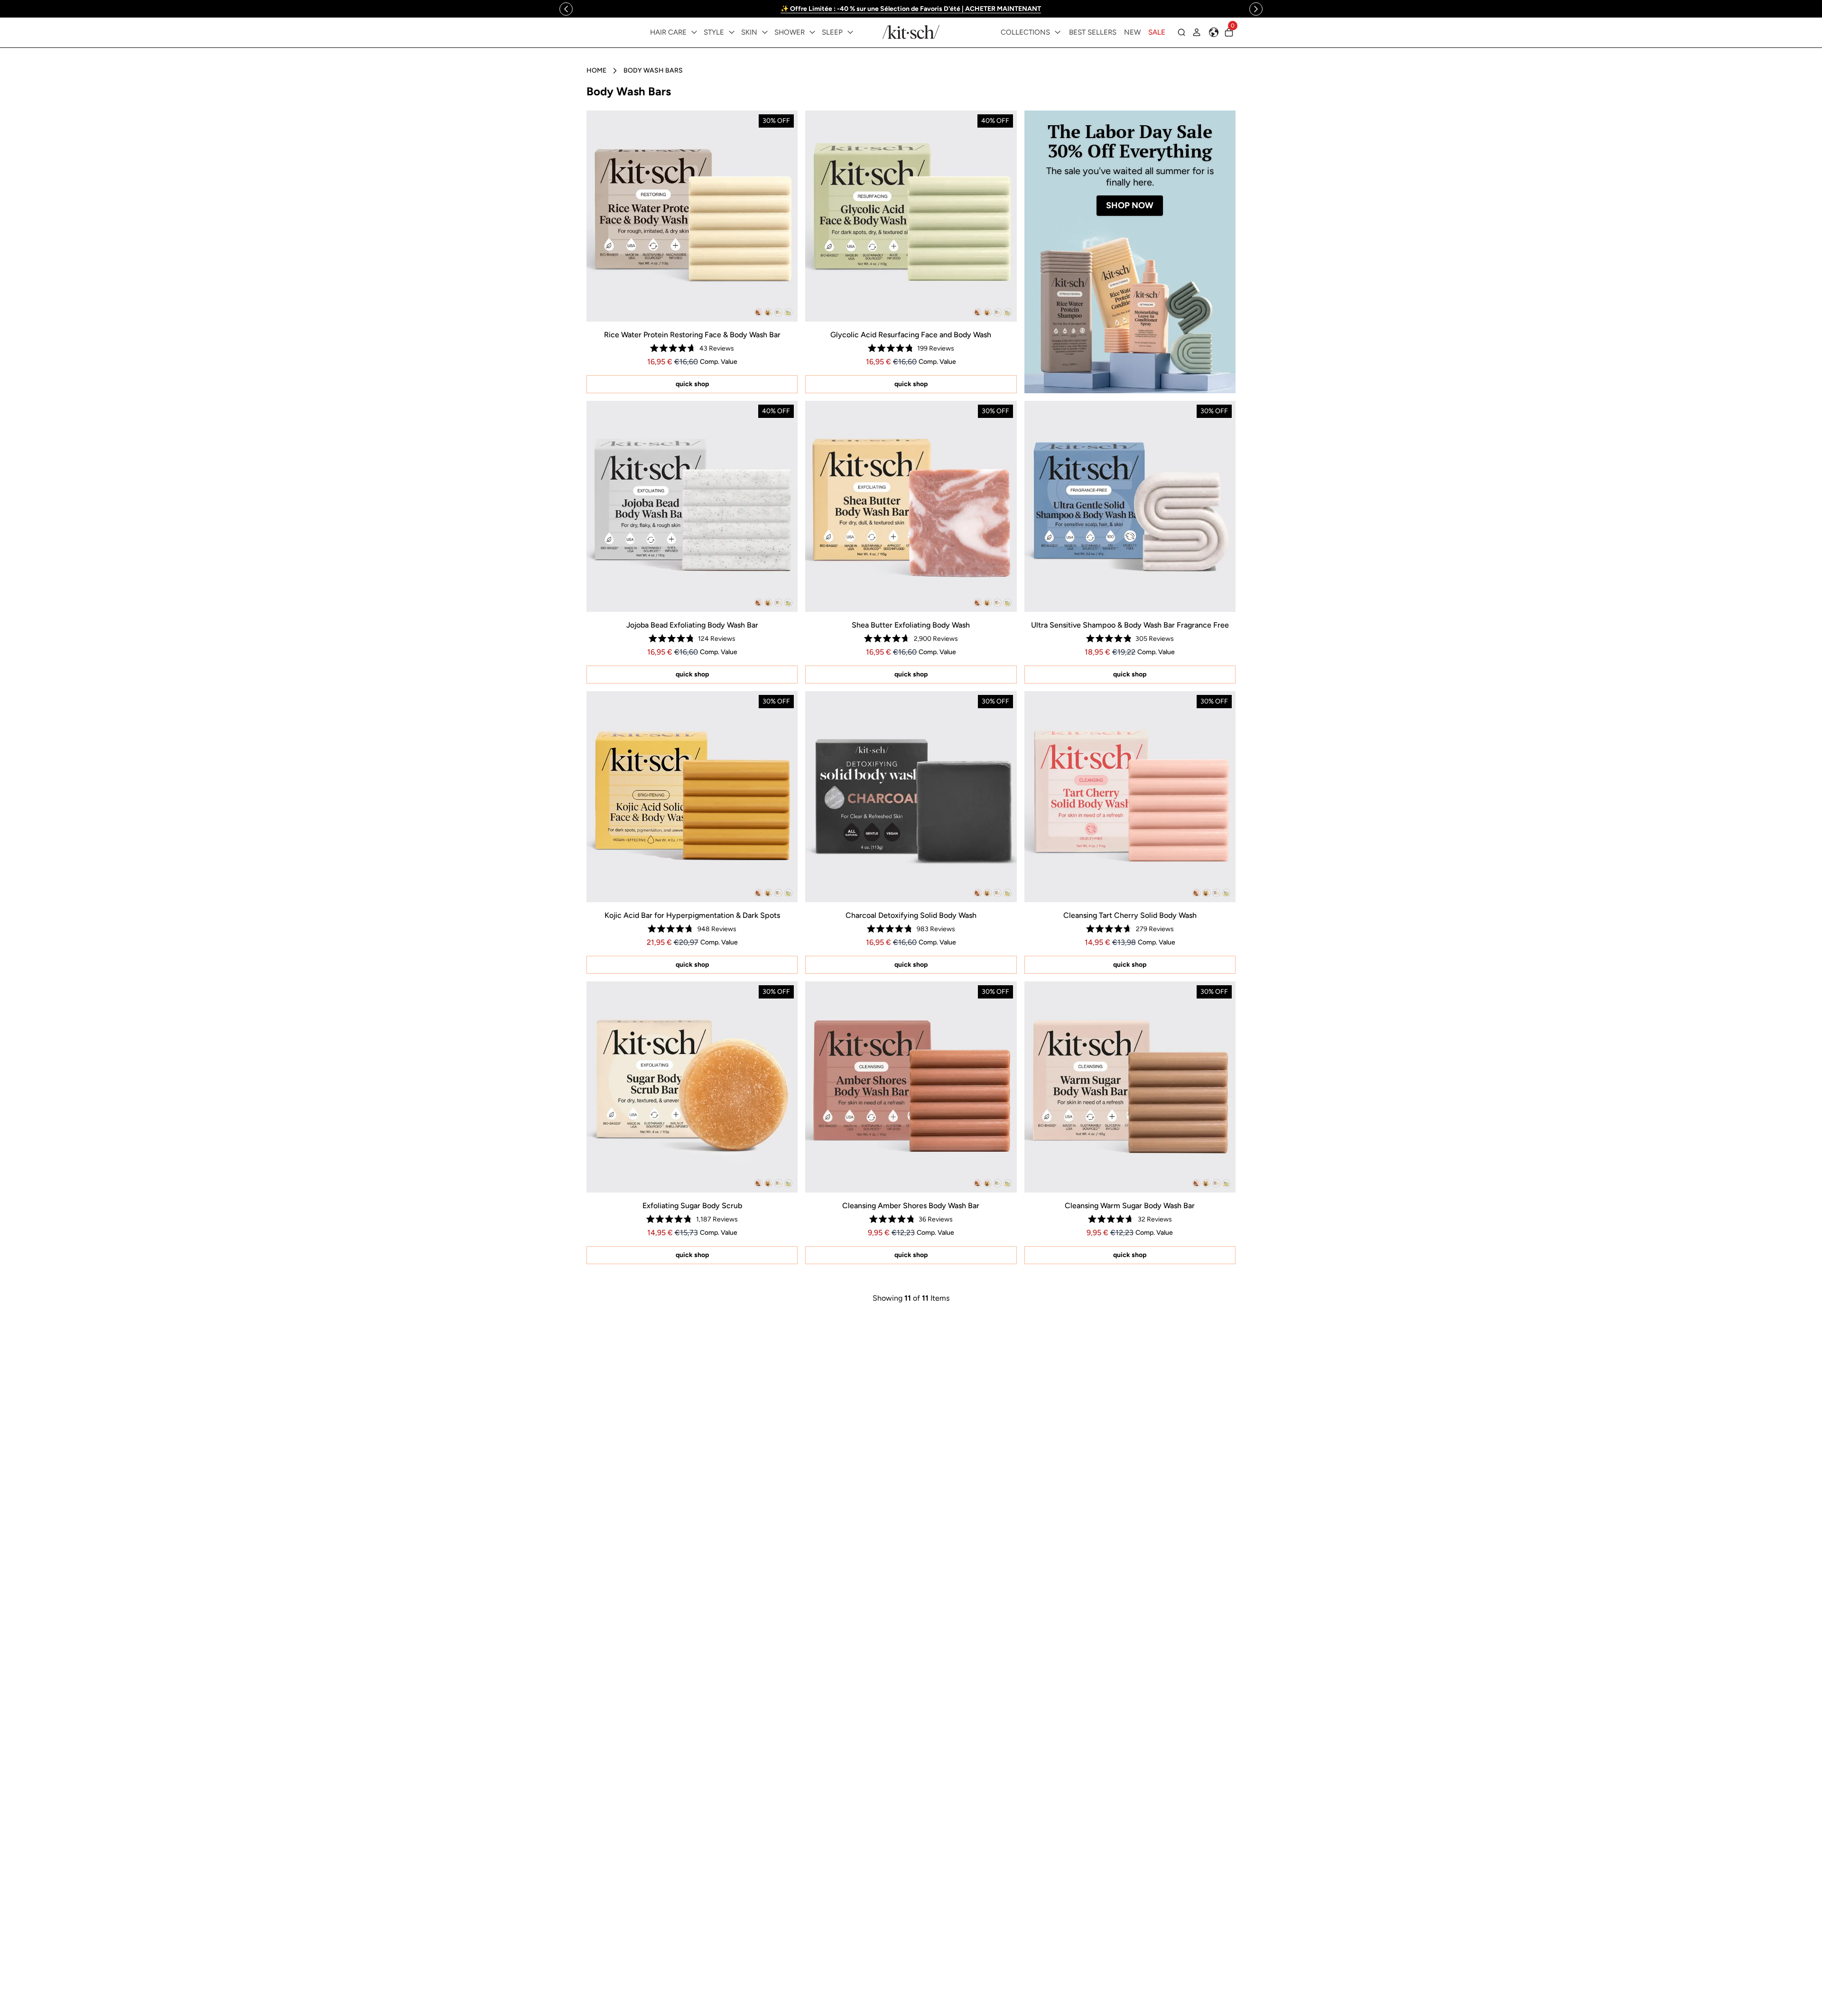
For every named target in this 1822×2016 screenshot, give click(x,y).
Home (596, 70)
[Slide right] (1256, 9)
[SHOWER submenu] (812, 32)
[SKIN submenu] (765, 32)
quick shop (692, 384)
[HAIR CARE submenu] (694, 32)
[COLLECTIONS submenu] (1058, 32)
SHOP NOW (1130, 205)
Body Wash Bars (653, 70)
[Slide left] (566, 9)
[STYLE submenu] (732, 32)
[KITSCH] (911, 32)
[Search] (1181, 32)
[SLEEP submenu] (850, 32)
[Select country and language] (1214, 32)
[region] (911, 9)
